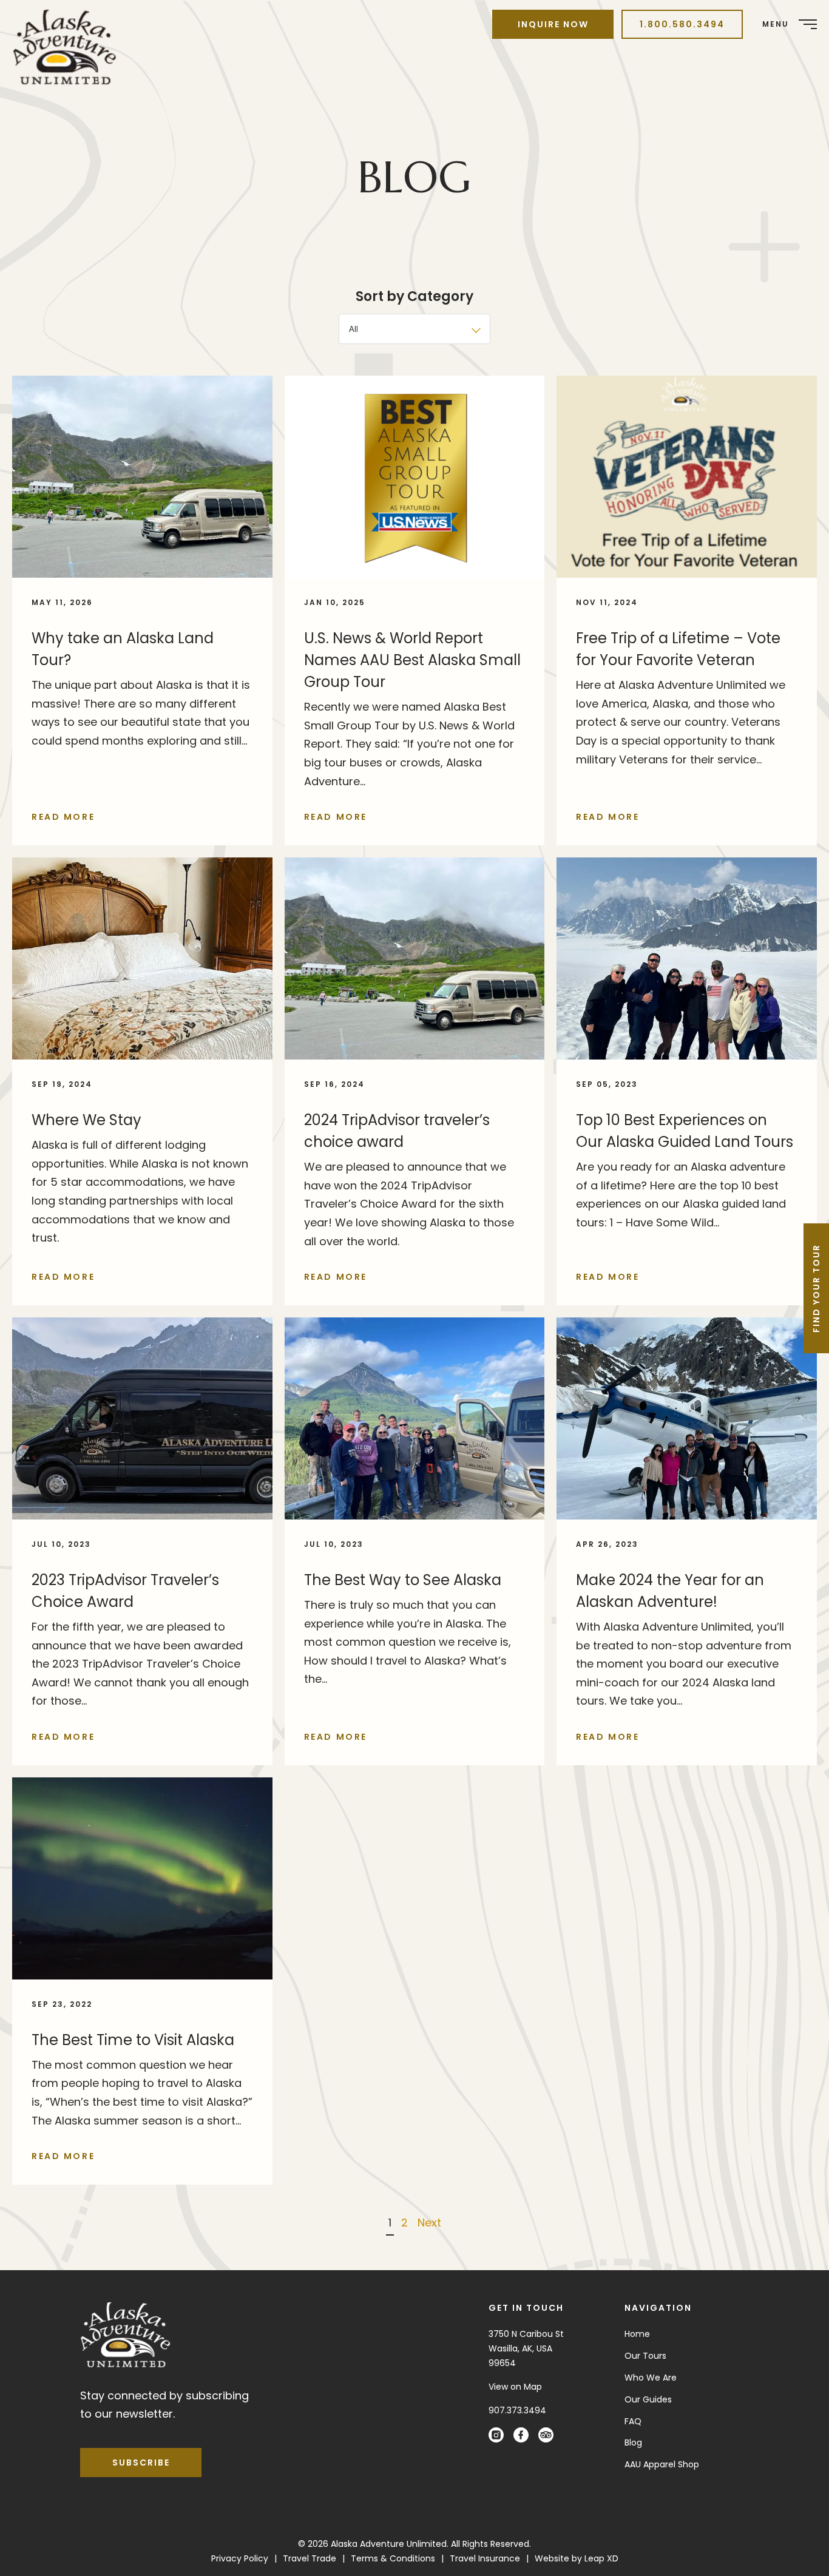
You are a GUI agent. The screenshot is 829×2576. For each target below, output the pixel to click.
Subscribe (141, 2462)
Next (429, 2223)
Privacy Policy (240, 2558)
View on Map (515, 2386)
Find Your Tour (816, 1288)
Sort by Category (414, 296)
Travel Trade (310, 2558)
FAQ (633, 2421)
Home (637, 2334)
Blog (633, 2442)
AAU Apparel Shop (662, 2464)
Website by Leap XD (577, 2558)
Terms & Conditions (393, 2558)
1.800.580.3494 (682, 24)
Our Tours (645, 2355)
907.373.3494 (517, 2410)
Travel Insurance (485, 2558)
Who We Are (651, 2377)
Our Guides (648, 2399)
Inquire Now (553, 24)
